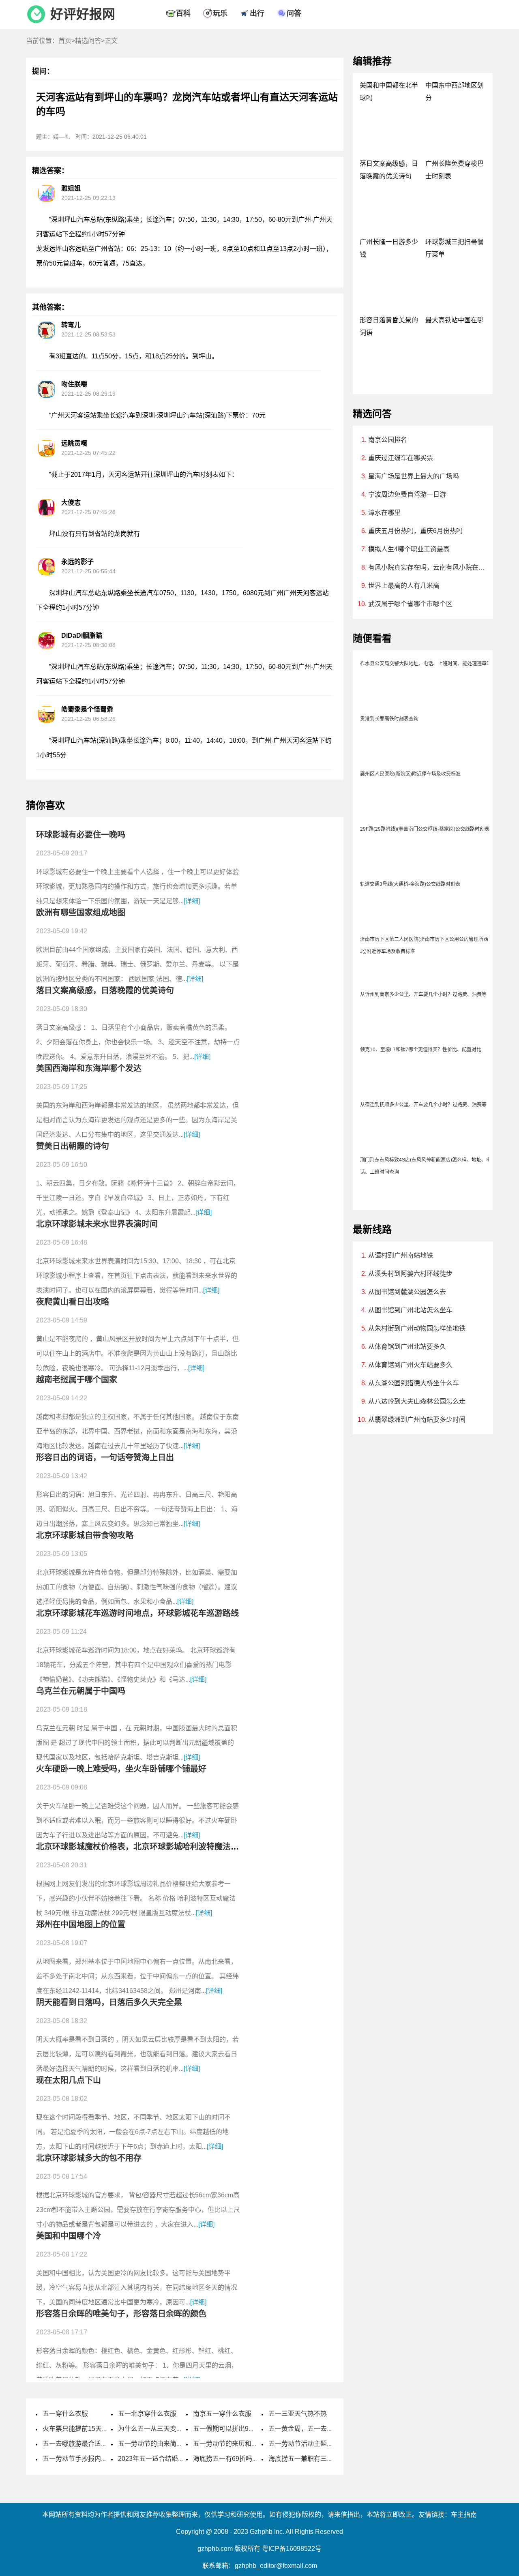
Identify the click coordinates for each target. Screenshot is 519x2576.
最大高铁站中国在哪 (455, 320)
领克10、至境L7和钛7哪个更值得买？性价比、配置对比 (421, 1050)
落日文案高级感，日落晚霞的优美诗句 (105, 990)
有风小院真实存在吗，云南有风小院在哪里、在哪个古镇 (428, 567)
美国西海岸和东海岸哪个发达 (89, 1068)
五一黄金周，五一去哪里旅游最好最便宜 (327, 2429)
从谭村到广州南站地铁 (401, 1255)
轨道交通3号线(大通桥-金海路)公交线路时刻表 (410, 884)
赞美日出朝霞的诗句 (73, 1146)
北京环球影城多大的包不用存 (89, 2158)
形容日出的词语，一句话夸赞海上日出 (105, 1457)
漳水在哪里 (384, 513)
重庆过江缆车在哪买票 (401, 458)
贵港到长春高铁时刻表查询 (389, 719)
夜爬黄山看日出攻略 (73, 1302)
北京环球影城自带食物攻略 (85, 1535)
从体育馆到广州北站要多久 (407, 1347)
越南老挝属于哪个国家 (77, 1380)
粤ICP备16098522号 (292, 2549)
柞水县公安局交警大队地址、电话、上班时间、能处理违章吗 (426, 664)
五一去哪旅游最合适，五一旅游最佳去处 (101, 2444)
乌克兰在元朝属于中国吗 (81, 1691)
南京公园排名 (388, 440)
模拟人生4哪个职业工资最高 (409, 549)
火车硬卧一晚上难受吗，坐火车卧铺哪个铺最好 (121, 1769)
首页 (65, 41)
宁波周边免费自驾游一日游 (407, 494)
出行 (257, 13)
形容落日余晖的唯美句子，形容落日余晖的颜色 (121, 2314)
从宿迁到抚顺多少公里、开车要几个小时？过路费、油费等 (423, 1105)
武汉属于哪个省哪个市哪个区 (410, 604)
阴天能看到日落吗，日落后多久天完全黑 (109, 2002)
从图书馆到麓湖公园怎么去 (407, 1292)
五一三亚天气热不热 (298, 2414)
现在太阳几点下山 (69, 2080)
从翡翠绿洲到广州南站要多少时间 (417, 1420)
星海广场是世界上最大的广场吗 (414, 476)
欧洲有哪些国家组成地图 (81, 913)
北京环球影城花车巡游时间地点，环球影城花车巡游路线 (137, 1613)
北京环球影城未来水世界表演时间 (97, 1224)
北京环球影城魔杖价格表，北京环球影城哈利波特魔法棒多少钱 (150, 1847)
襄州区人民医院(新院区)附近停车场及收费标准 (410, 774)
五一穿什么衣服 (65, 2414)
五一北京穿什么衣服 (147, 2414)
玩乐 (220, 13)
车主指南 (464, 2515)
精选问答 (88, 41)
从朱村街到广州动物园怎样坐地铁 (417, 1328)
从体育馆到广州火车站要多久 (410, 1365)
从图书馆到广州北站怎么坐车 (410, 1310)
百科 (183, 13)
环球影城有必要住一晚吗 (81, 835)
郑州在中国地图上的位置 (81, 1924)
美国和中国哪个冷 (69, 2236)
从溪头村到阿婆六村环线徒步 (410, 1274)
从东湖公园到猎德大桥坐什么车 (414, 1383)
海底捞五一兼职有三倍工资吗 (311, 2459)
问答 (294, 13)
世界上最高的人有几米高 (404, 586)
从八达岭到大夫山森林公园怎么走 (417, 1401)
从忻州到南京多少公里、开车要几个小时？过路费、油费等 (423, 994)
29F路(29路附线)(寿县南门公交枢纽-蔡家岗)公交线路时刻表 (425, 829)
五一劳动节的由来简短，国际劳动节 (170, 2444)
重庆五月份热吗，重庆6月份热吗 (415, 531)
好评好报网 (83, 14)
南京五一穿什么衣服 (222, 2414)
